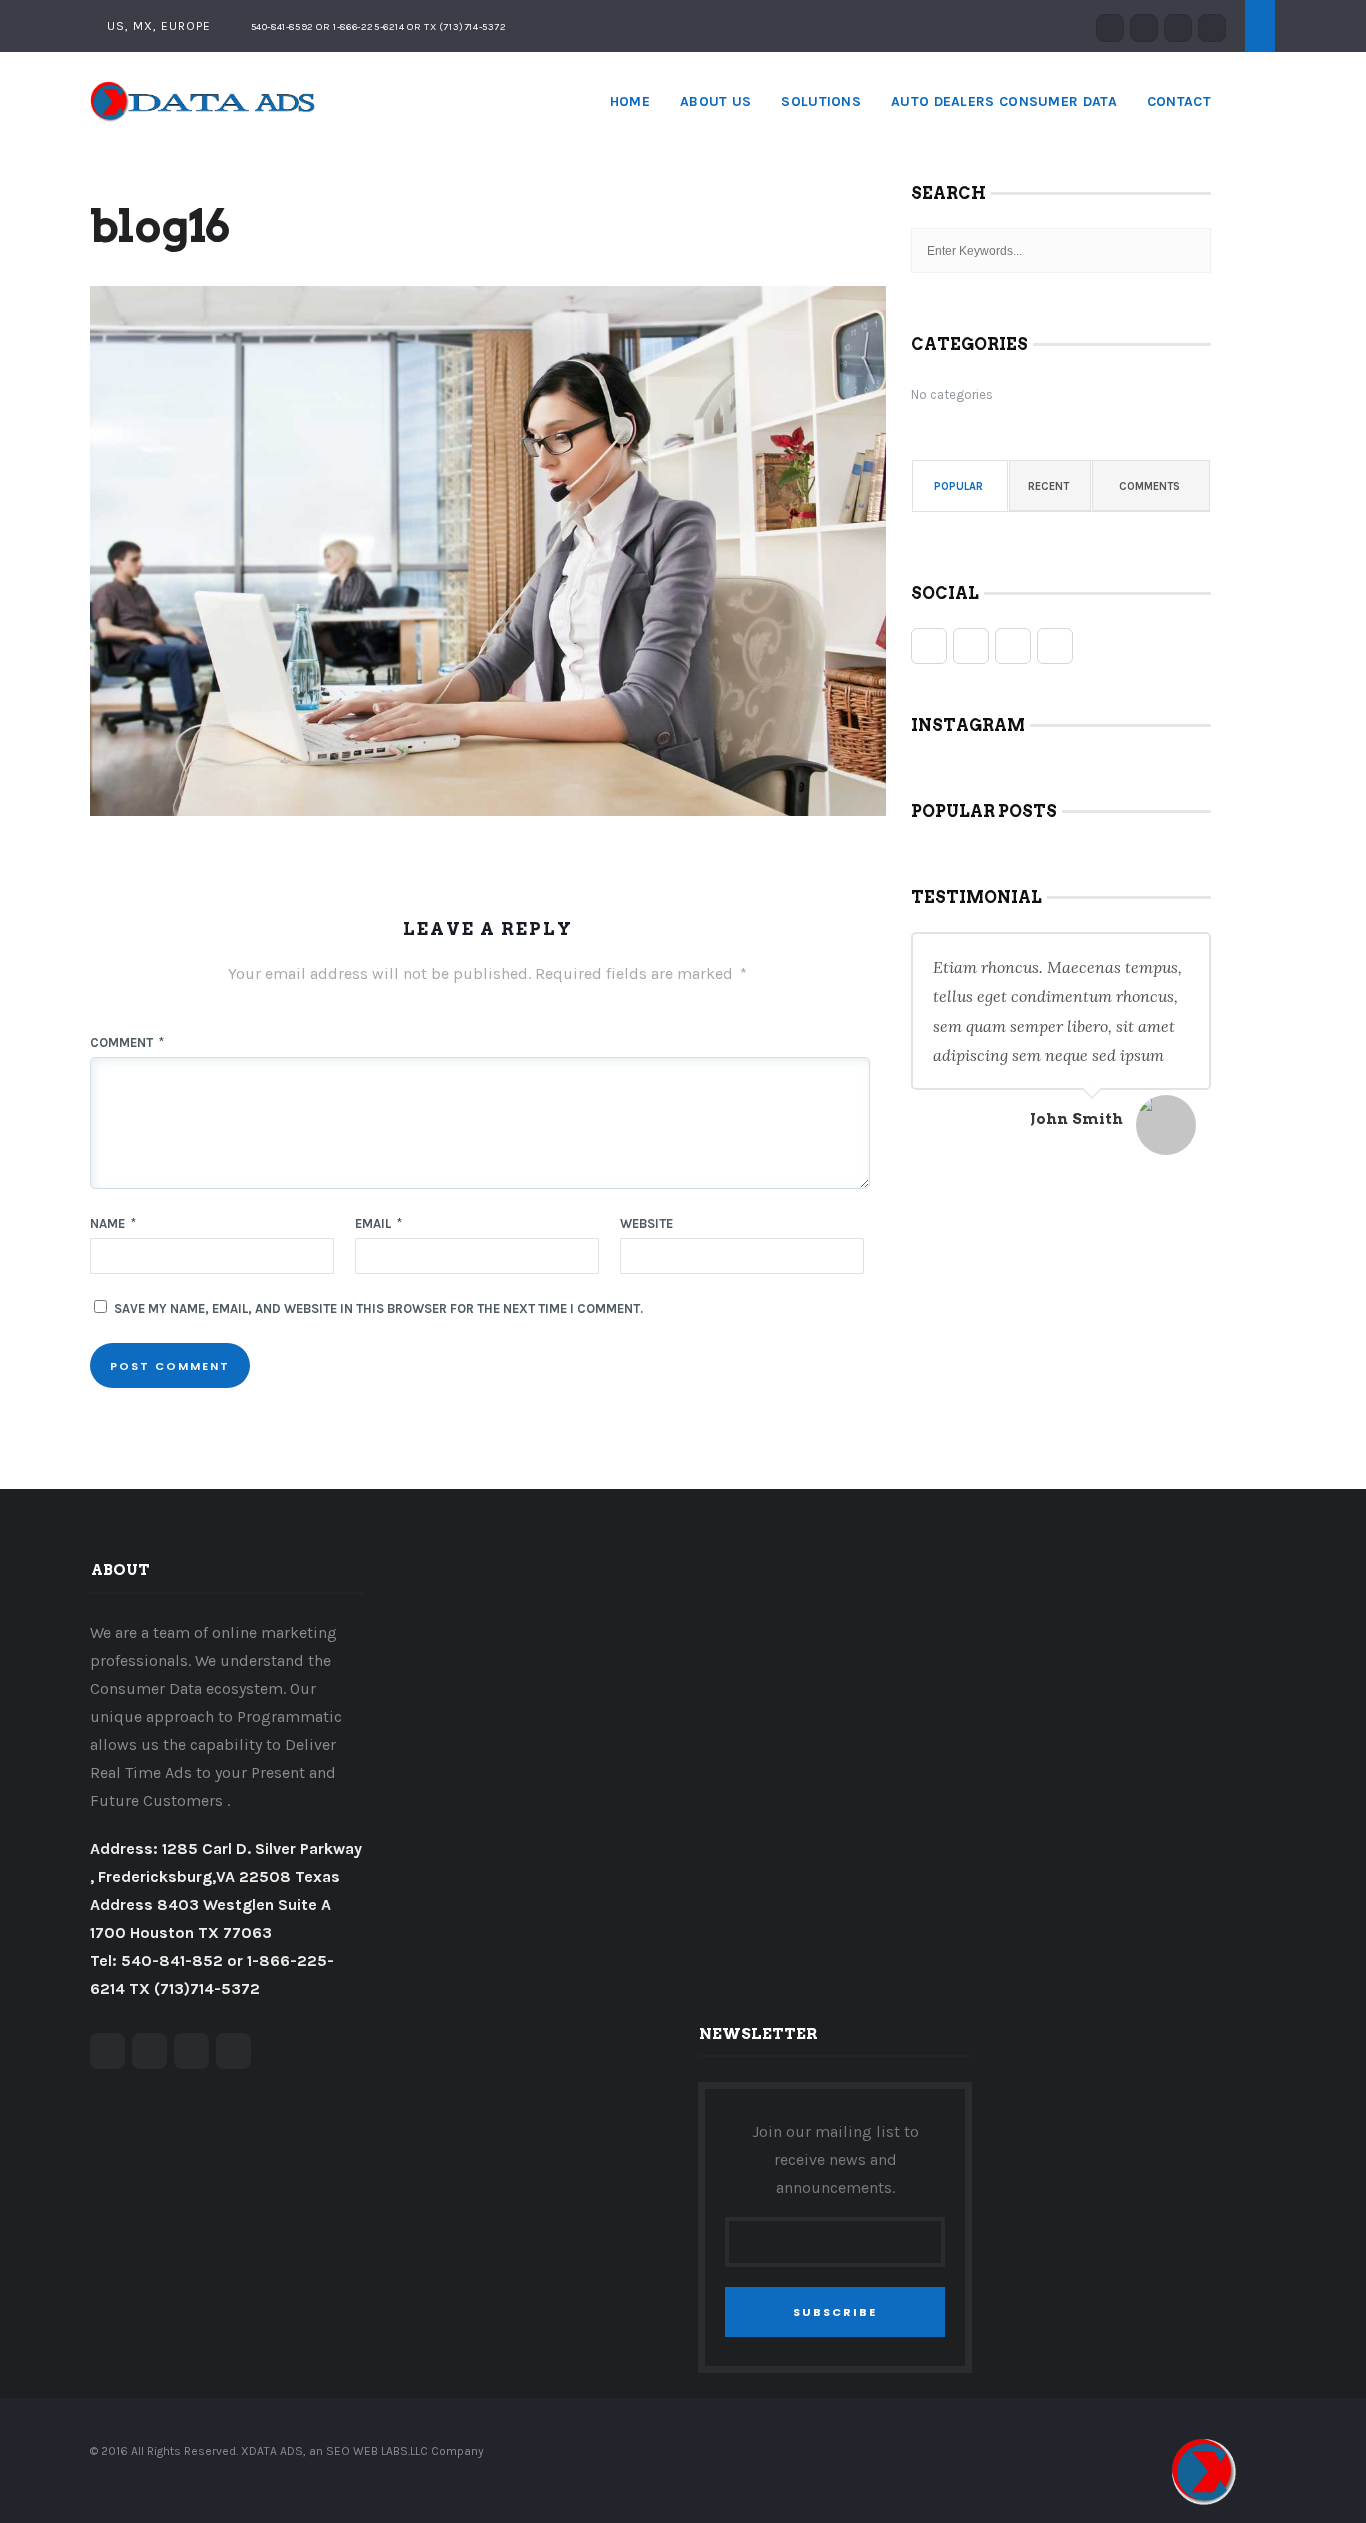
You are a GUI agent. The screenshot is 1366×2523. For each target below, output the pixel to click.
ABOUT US (715, 101)
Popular (958, 486)
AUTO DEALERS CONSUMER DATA (1004, 101)
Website (646, 1223)
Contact (1179, 101)
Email (378, 1223)
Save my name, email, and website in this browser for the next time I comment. (378, 1308)
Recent (1048, 486)
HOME (630, 101)
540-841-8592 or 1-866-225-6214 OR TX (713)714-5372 (377, 27)
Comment (127, 1042)
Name (113, 1223)
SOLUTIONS (821, 101)
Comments (1149, 486)
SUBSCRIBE (835, 2312)
